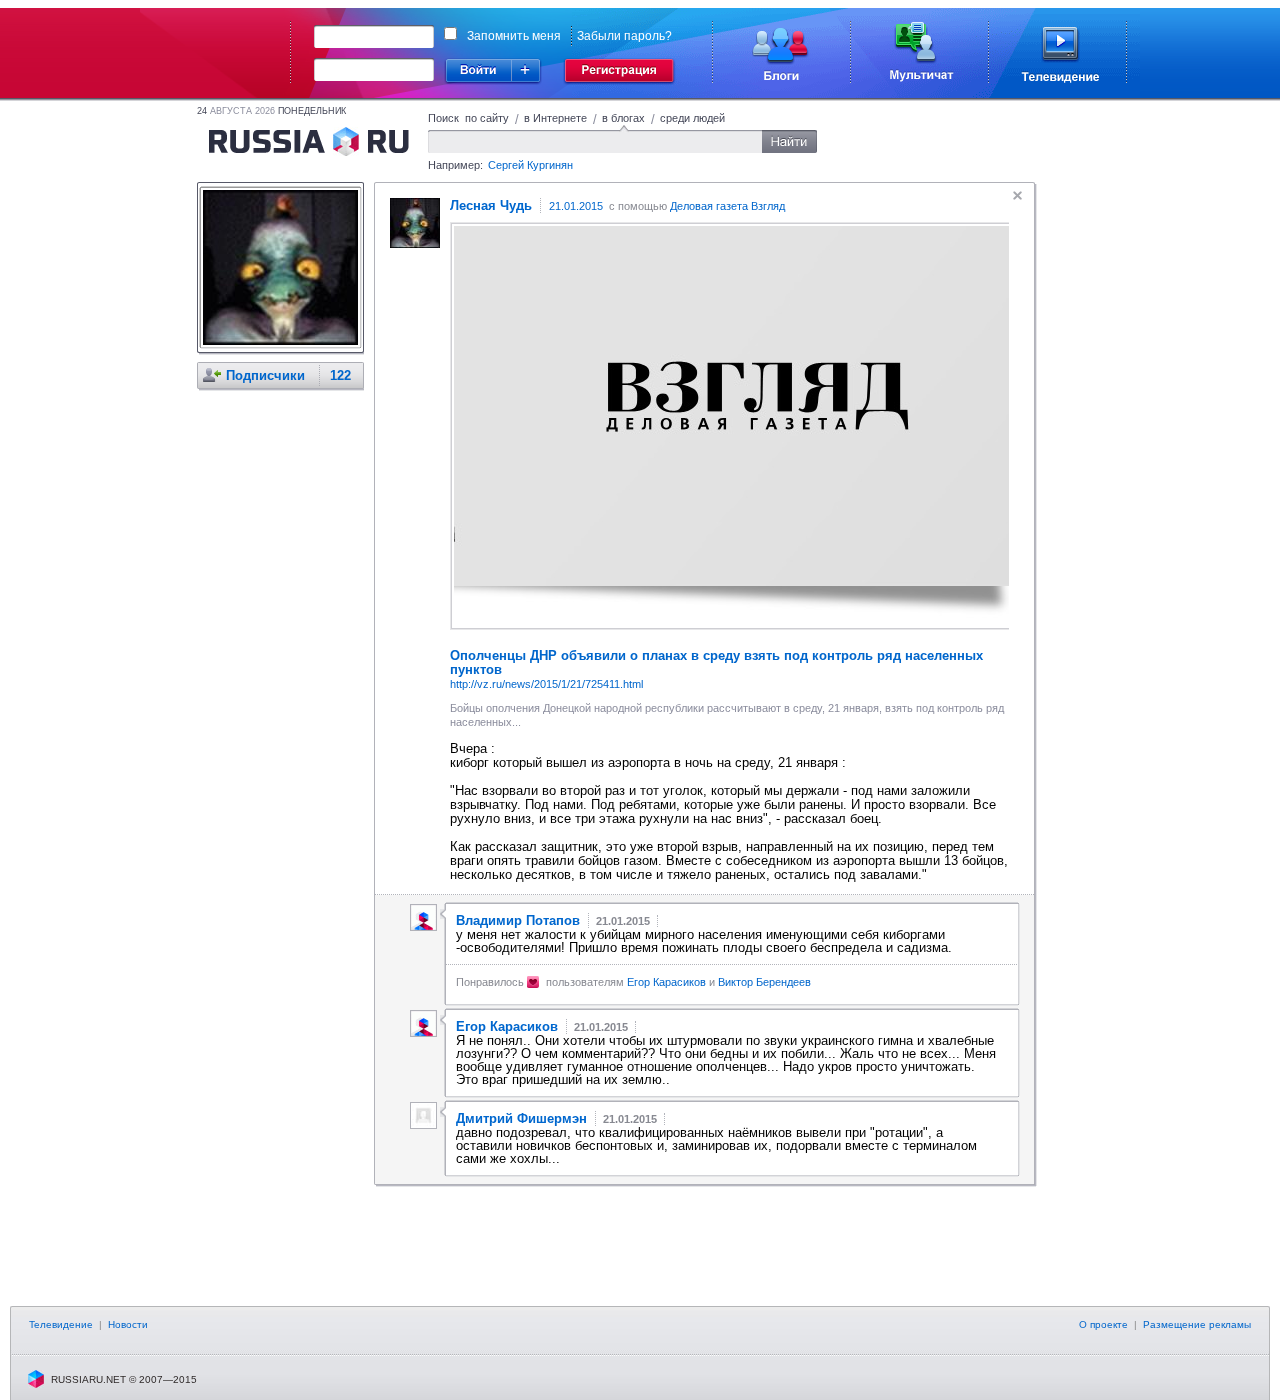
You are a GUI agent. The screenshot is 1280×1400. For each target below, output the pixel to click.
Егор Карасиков (666, 982)
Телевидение (61, 1324)
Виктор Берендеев (764, 982)
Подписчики (265, 375)
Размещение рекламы (1197, 1324)
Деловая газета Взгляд (727, 206)
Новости (128, 1324)
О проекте (1103, 1324)
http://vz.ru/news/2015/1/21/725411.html (546, 684)
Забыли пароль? (624, 36)
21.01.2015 (576, 206)
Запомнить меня (514, 36)
